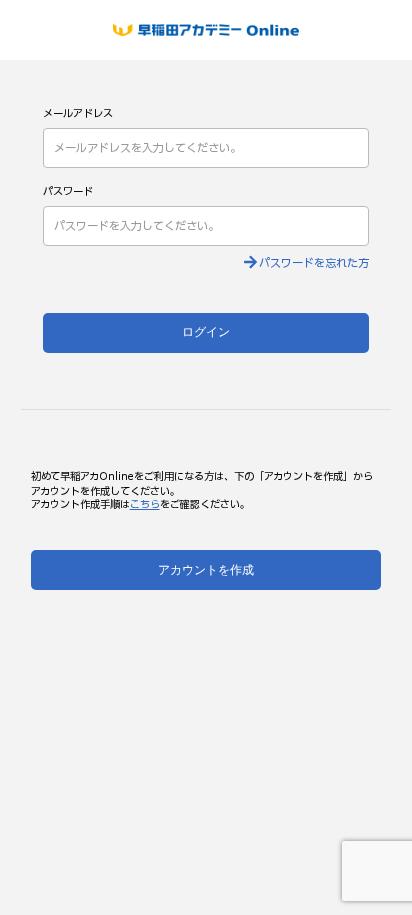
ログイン (206, 332)
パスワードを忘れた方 (314, 263)
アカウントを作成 (206, 570)
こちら (145, 505)
